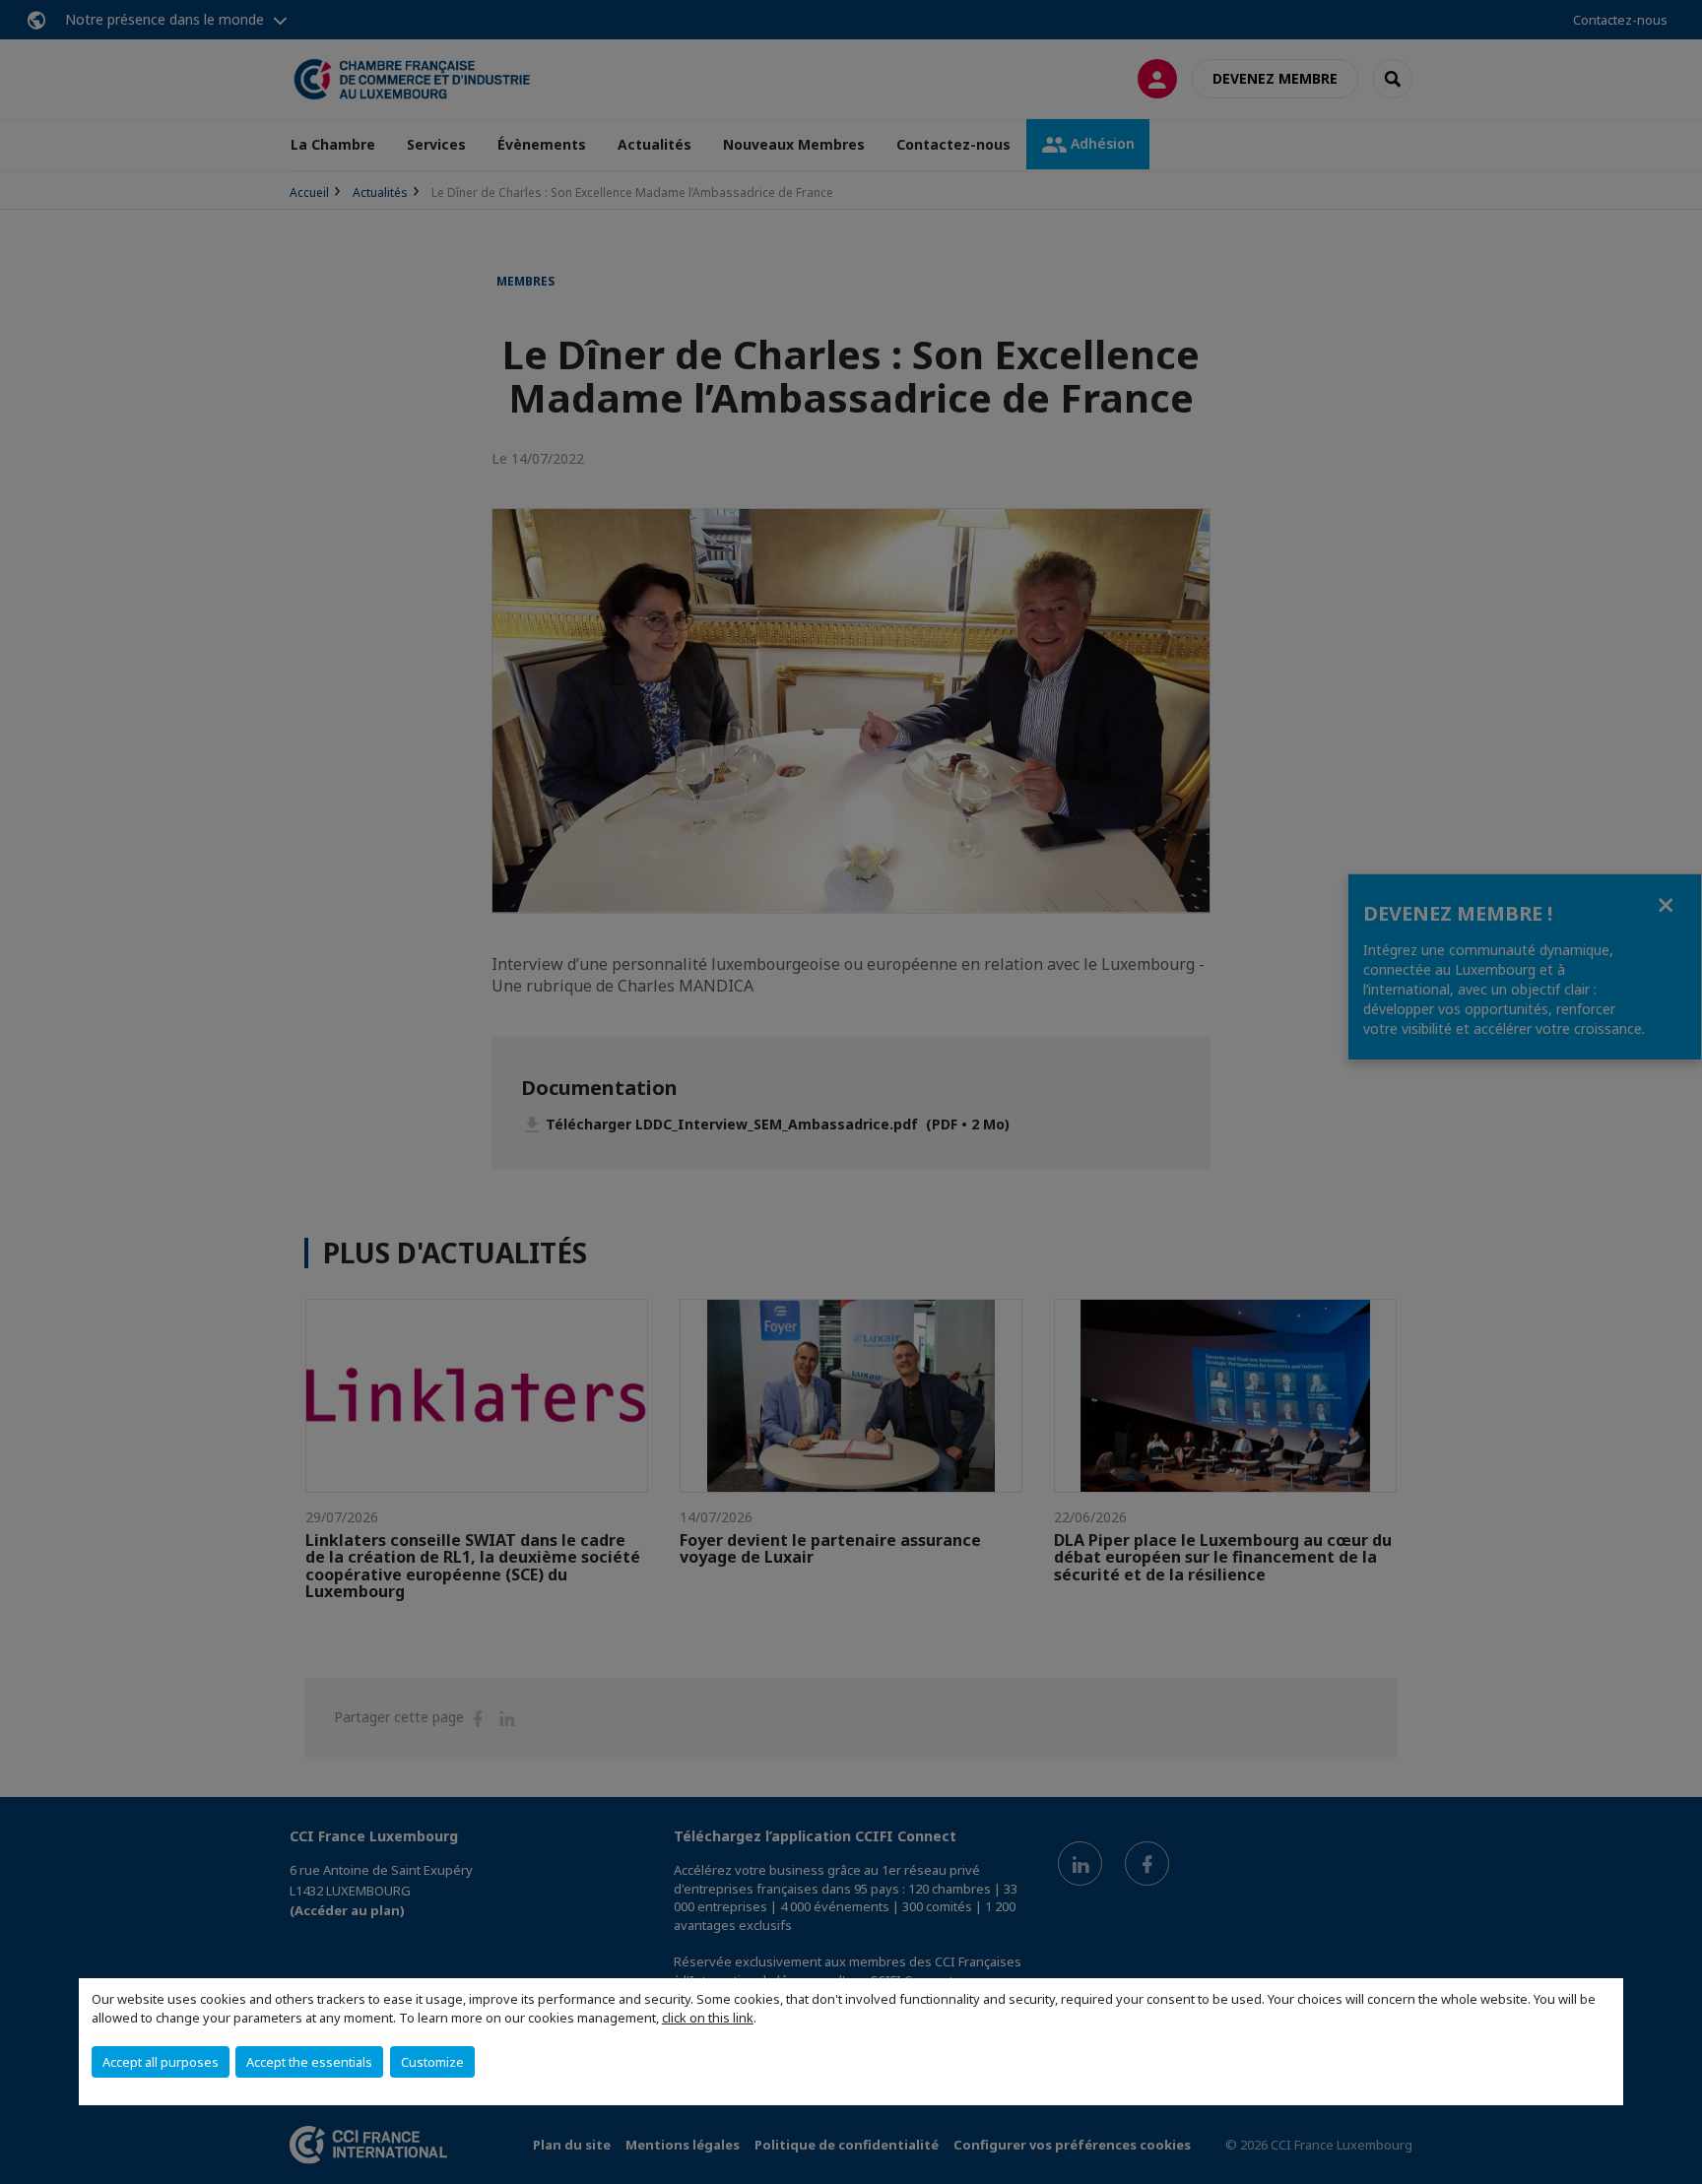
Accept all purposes (161, 2062)
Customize (432, 2062)
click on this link (708, 2018)
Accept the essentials (309, 2062)
